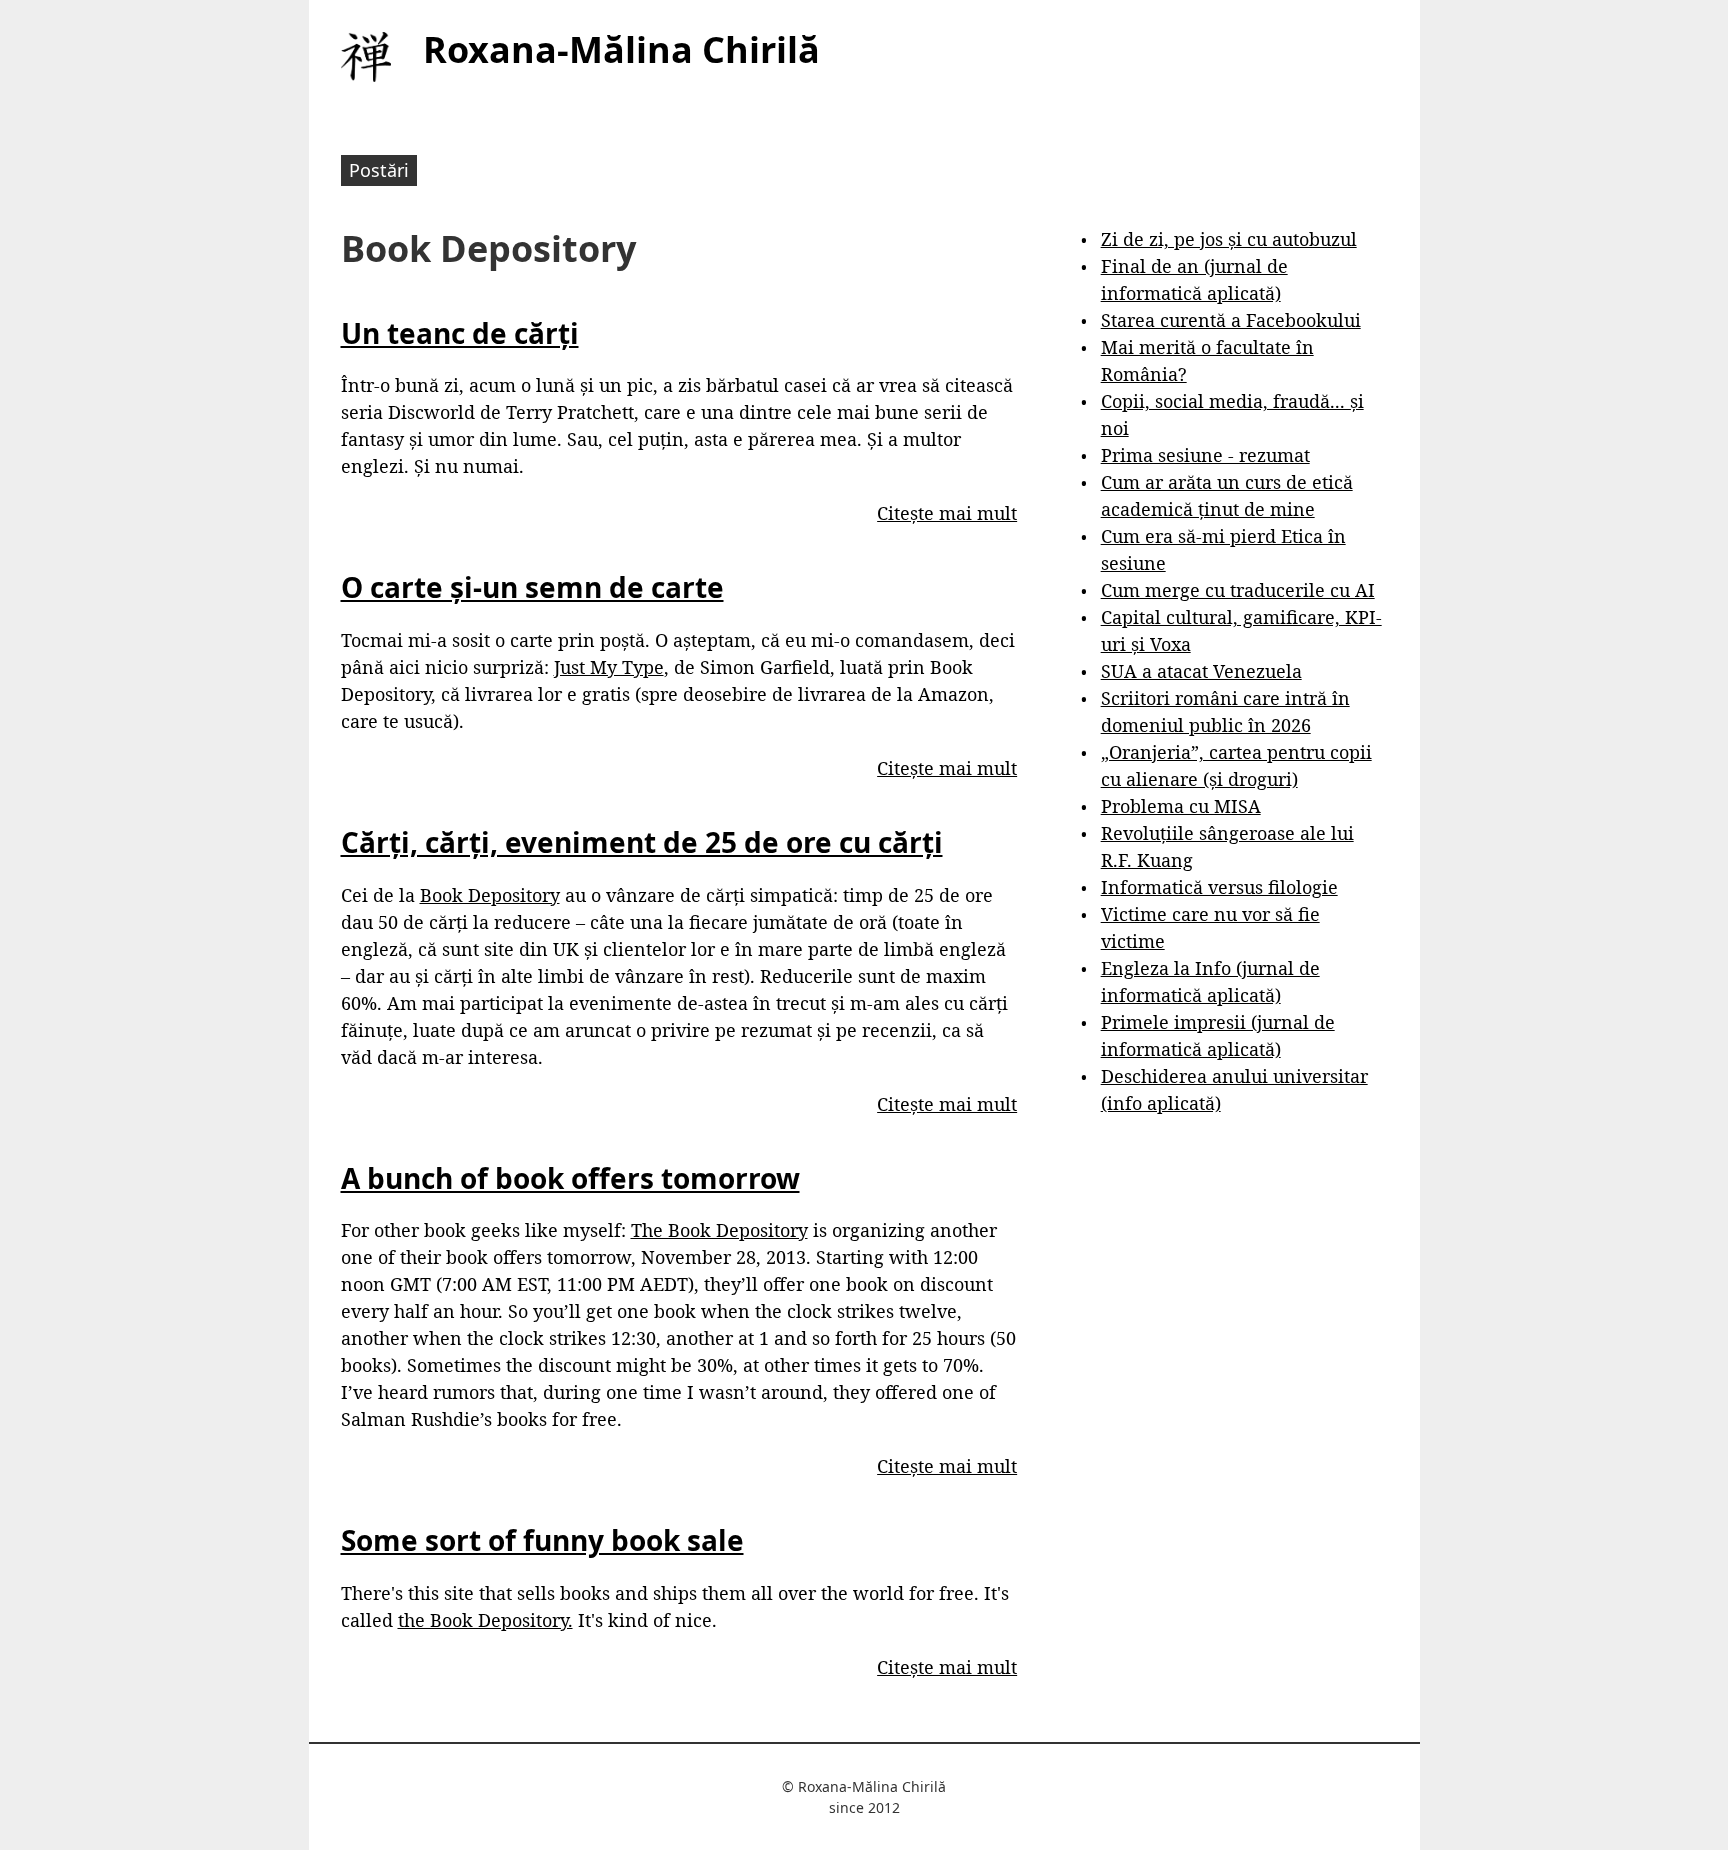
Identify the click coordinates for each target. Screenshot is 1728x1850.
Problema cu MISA (1181, 806)
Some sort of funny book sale (542, 1540)
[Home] (366, 57)
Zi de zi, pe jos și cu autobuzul (1229, 239)
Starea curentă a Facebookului (1231, 320)
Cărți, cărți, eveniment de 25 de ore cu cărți (642, 842)
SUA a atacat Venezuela (1201, 671)
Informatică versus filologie (1219, 887)
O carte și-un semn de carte (532, 587)
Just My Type (609, 667)
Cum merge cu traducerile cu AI (1238, 590)
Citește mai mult (947, 513)
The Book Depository (719, 1230)
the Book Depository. (485, 1620)
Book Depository (490, 895)
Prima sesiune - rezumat (1205, 455)
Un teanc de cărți (460, 333)
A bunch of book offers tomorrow (570, 1178)
